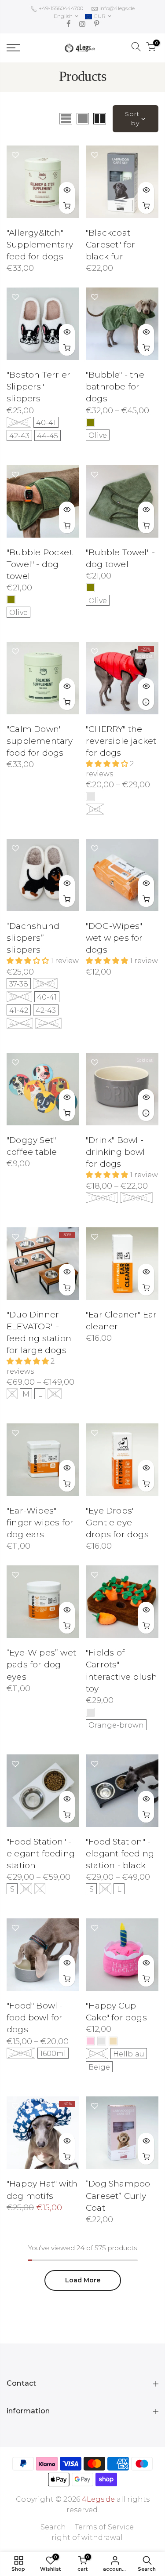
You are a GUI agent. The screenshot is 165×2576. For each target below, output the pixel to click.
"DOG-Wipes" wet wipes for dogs (114, 938)
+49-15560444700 (60, 8)
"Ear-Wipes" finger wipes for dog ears (40, 1523)
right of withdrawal (87, 2538)
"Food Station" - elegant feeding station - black (120, 1854)
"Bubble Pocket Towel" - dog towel (40, 564)
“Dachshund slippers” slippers (33, 938)
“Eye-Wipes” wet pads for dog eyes (41, 1665)
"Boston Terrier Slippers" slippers (38, 387)
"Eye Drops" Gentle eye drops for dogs (117, 1523)
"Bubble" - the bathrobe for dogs (115, 387)
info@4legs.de (117, 8)
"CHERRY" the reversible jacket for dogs (121, 741)
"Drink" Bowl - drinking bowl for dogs (115, 1152)
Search (53, 2527)
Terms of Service (104, 2527)
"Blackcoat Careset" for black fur (110, 245)
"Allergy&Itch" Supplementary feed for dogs (40, 245)
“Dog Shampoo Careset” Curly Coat (118, 2196)
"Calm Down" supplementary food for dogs (40, 741)
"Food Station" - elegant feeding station (41, 1854)
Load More (83, 2280)
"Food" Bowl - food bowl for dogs (35, 2018)
